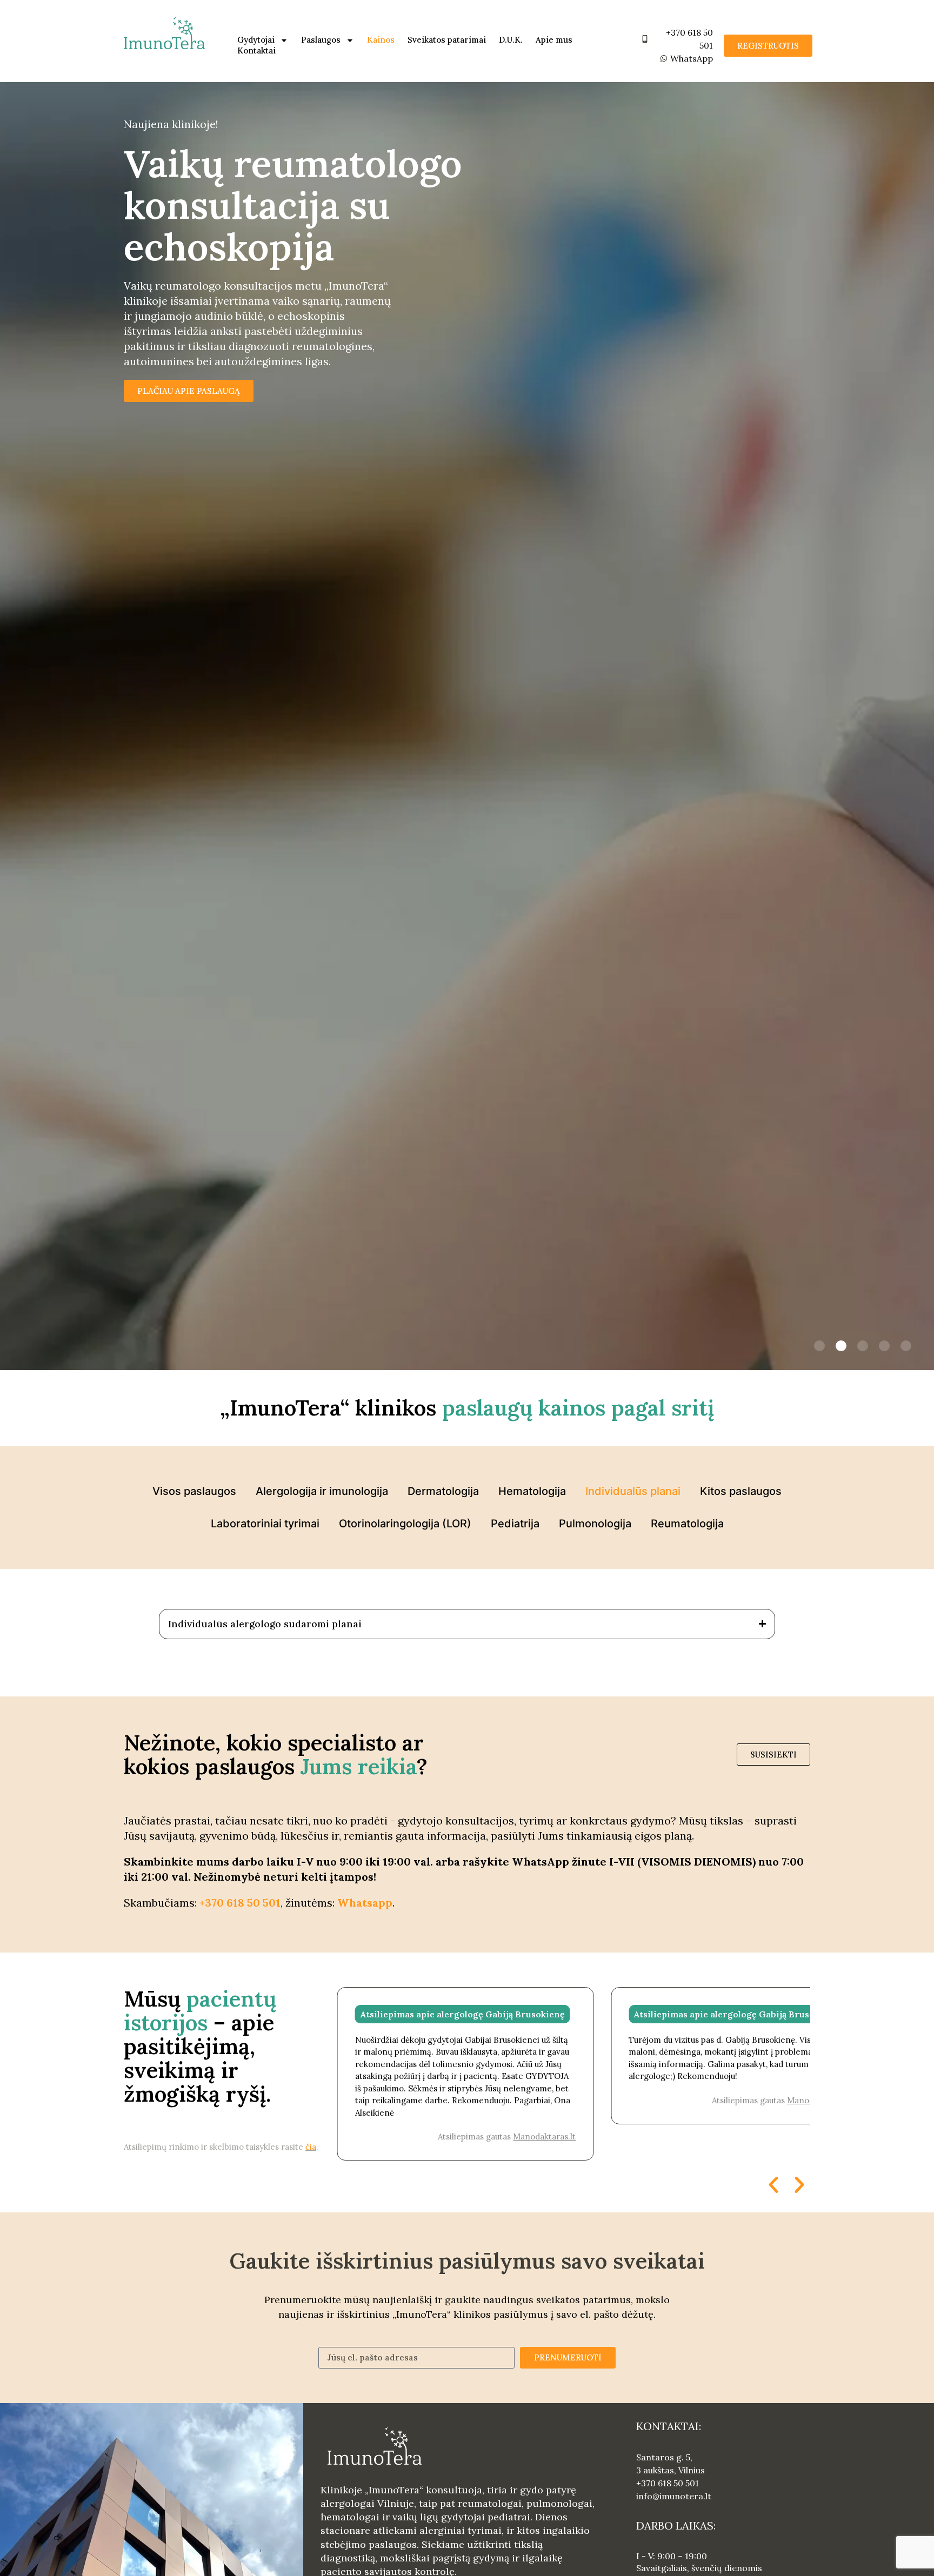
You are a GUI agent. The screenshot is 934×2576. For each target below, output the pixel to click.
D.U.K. (511, 40)
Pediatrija (515, 1524)
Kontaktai (256, 51)
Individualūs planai (633, 1491)
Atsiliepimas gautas (781, 2100)
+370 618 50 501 (240, 1903)
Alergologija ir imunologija (322, 1491)
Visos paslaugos (194, 1491)
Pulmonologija (595, 1524)
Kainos (381, 40)
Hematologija (532, 1491)
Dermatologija (443, 1491)
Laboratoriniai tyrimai (265, 1524)
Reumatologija (687, 1524)
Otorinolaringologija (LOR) (405, 1524)
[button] (819, 1346)
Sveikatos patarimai (447, 40)
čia (311, 2147)
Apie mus (554, 40)
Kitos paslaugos (741, 1491)
